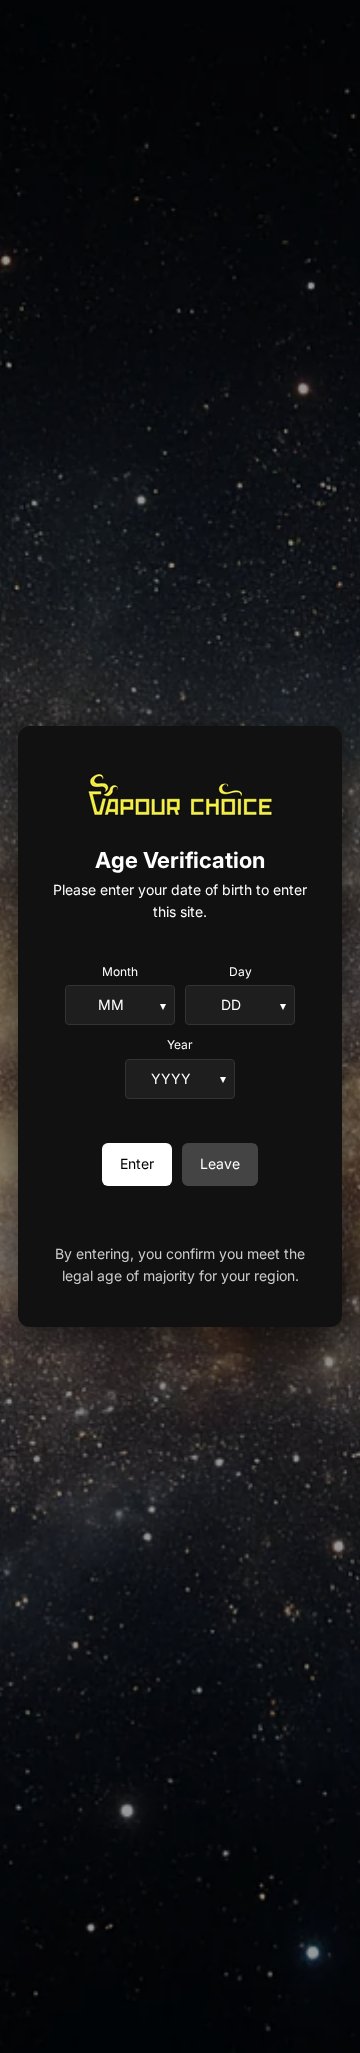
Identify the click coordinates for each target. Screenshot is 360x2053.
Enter (137, 1163)
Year (180, 1044)
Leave (220, 1163)
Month (120, 971)
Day (240, 971)
